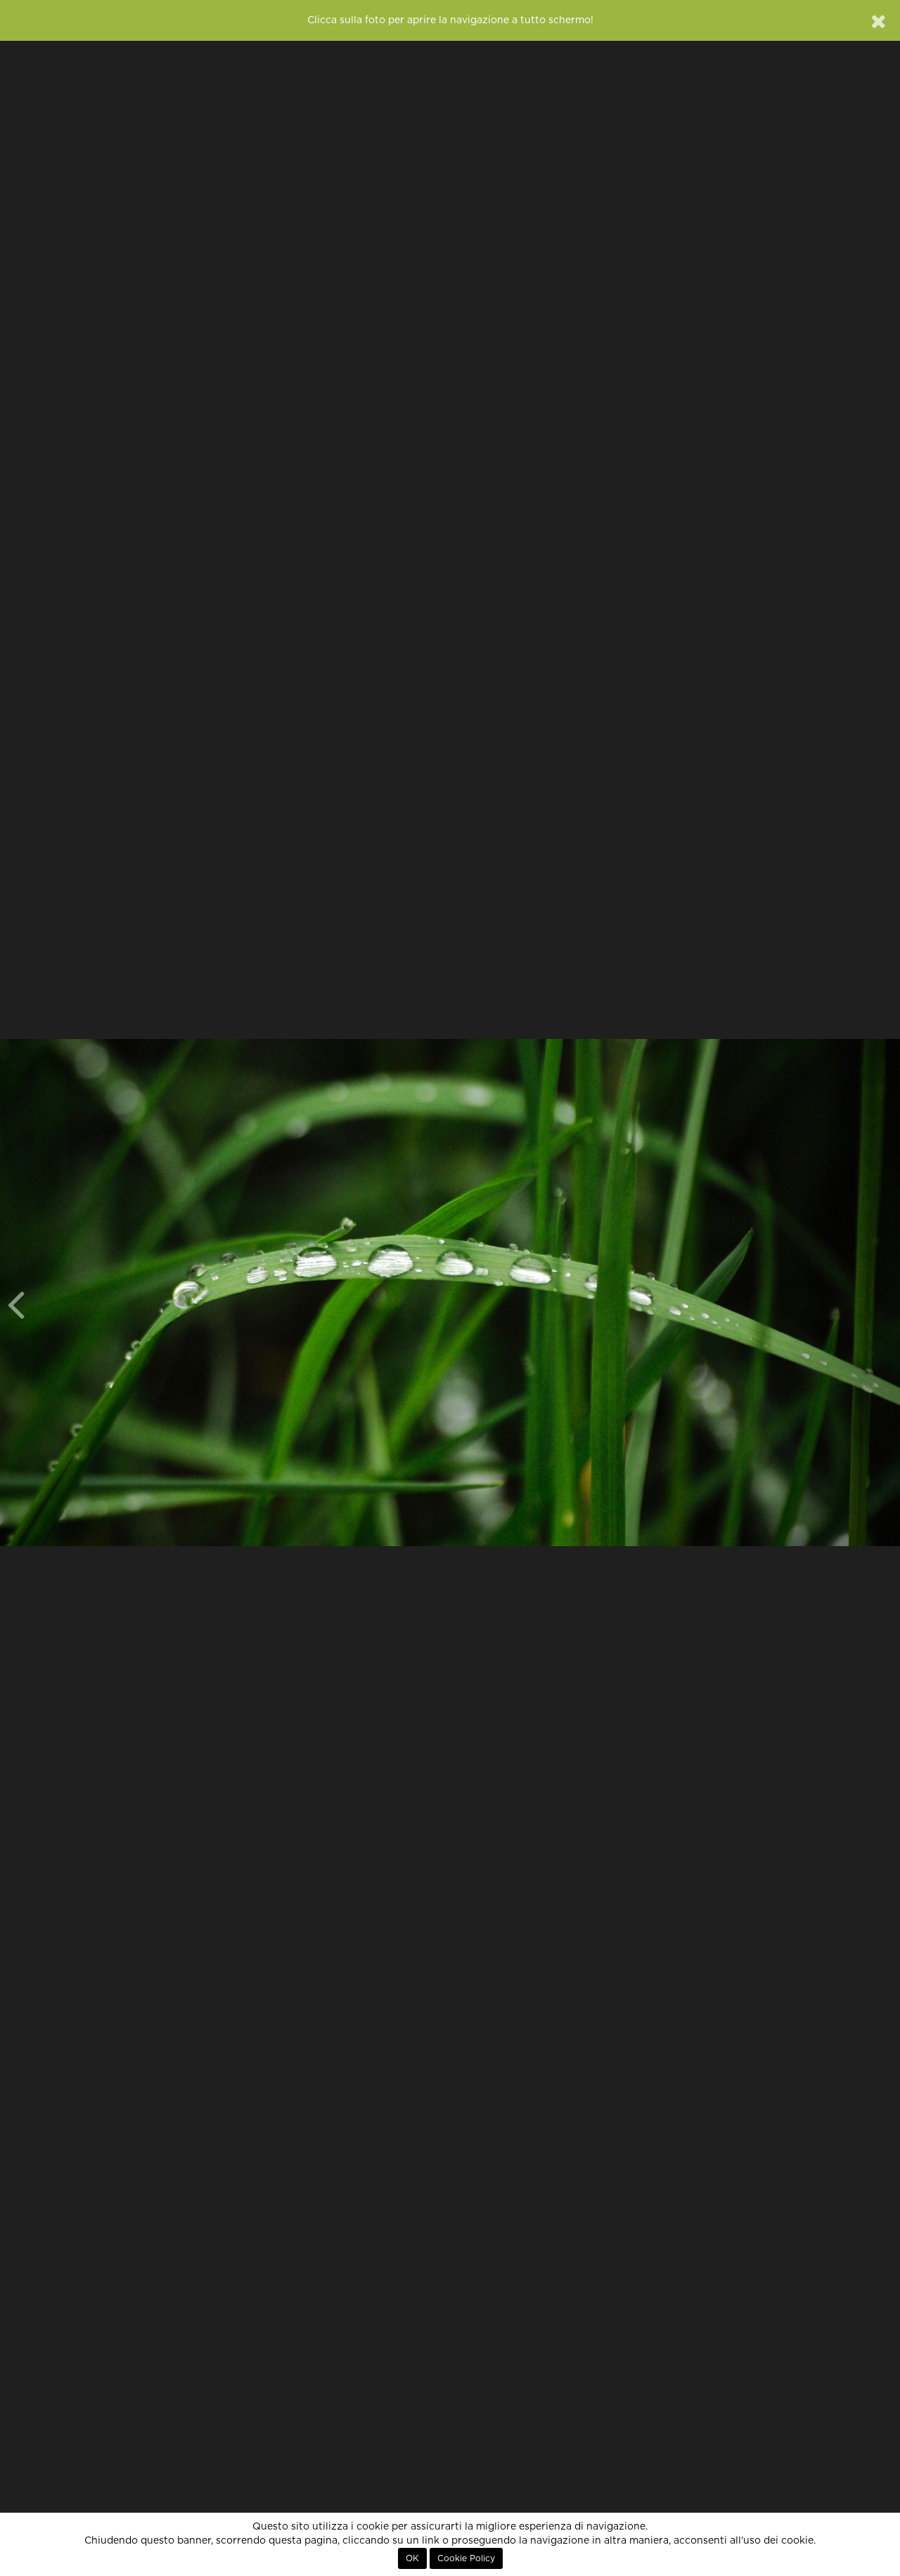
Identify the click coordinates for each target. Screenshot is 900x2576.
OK (412, 2558)
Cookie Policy (466, 2558)
